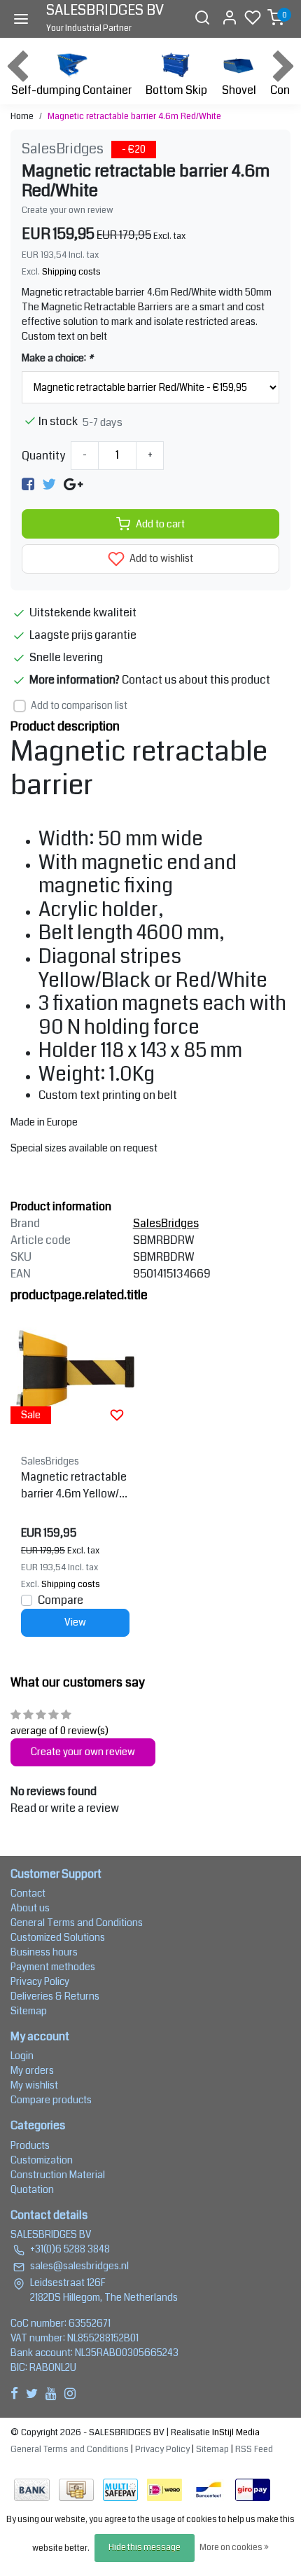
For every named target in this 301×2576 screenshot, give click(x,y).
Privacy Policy (40, 1981)
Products (30, 2145)
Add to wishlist (160, 559)
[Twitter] (49, 484)
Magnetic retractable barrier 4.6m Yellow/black (75, 1486)
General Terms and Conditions (77, 1923)
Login (22, 2056)
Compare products (51, 2100)
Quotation (32, 2189)
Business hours (44, 1952)
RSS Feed (254, 2449)
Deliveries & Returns (55, 1996)
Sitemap (29, 2011)
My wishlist (34, 2085)
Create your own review (68, 210)
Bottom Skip (176, 90)
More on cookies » (234, 2548)
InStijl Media (235, 2432)
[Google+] (73, 484)
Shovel (239, 90)
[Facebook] (28, 484)
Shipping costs (71, 272)
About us (30, 1908)
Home (22, 116)
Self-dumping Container (71, 90)
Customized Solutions (58, 1937)
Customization (42, 2160)
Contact (28, 1893)
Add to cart (160, 524)
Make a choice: (57, 358)
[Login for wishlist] (117, 1415)
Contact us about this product (196, 680)
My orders (32, 2070)
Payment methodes (53, 1967)
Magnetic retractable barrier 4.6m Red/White (134, 116)
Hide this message (145, 2548)
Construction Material (58, 2175)
